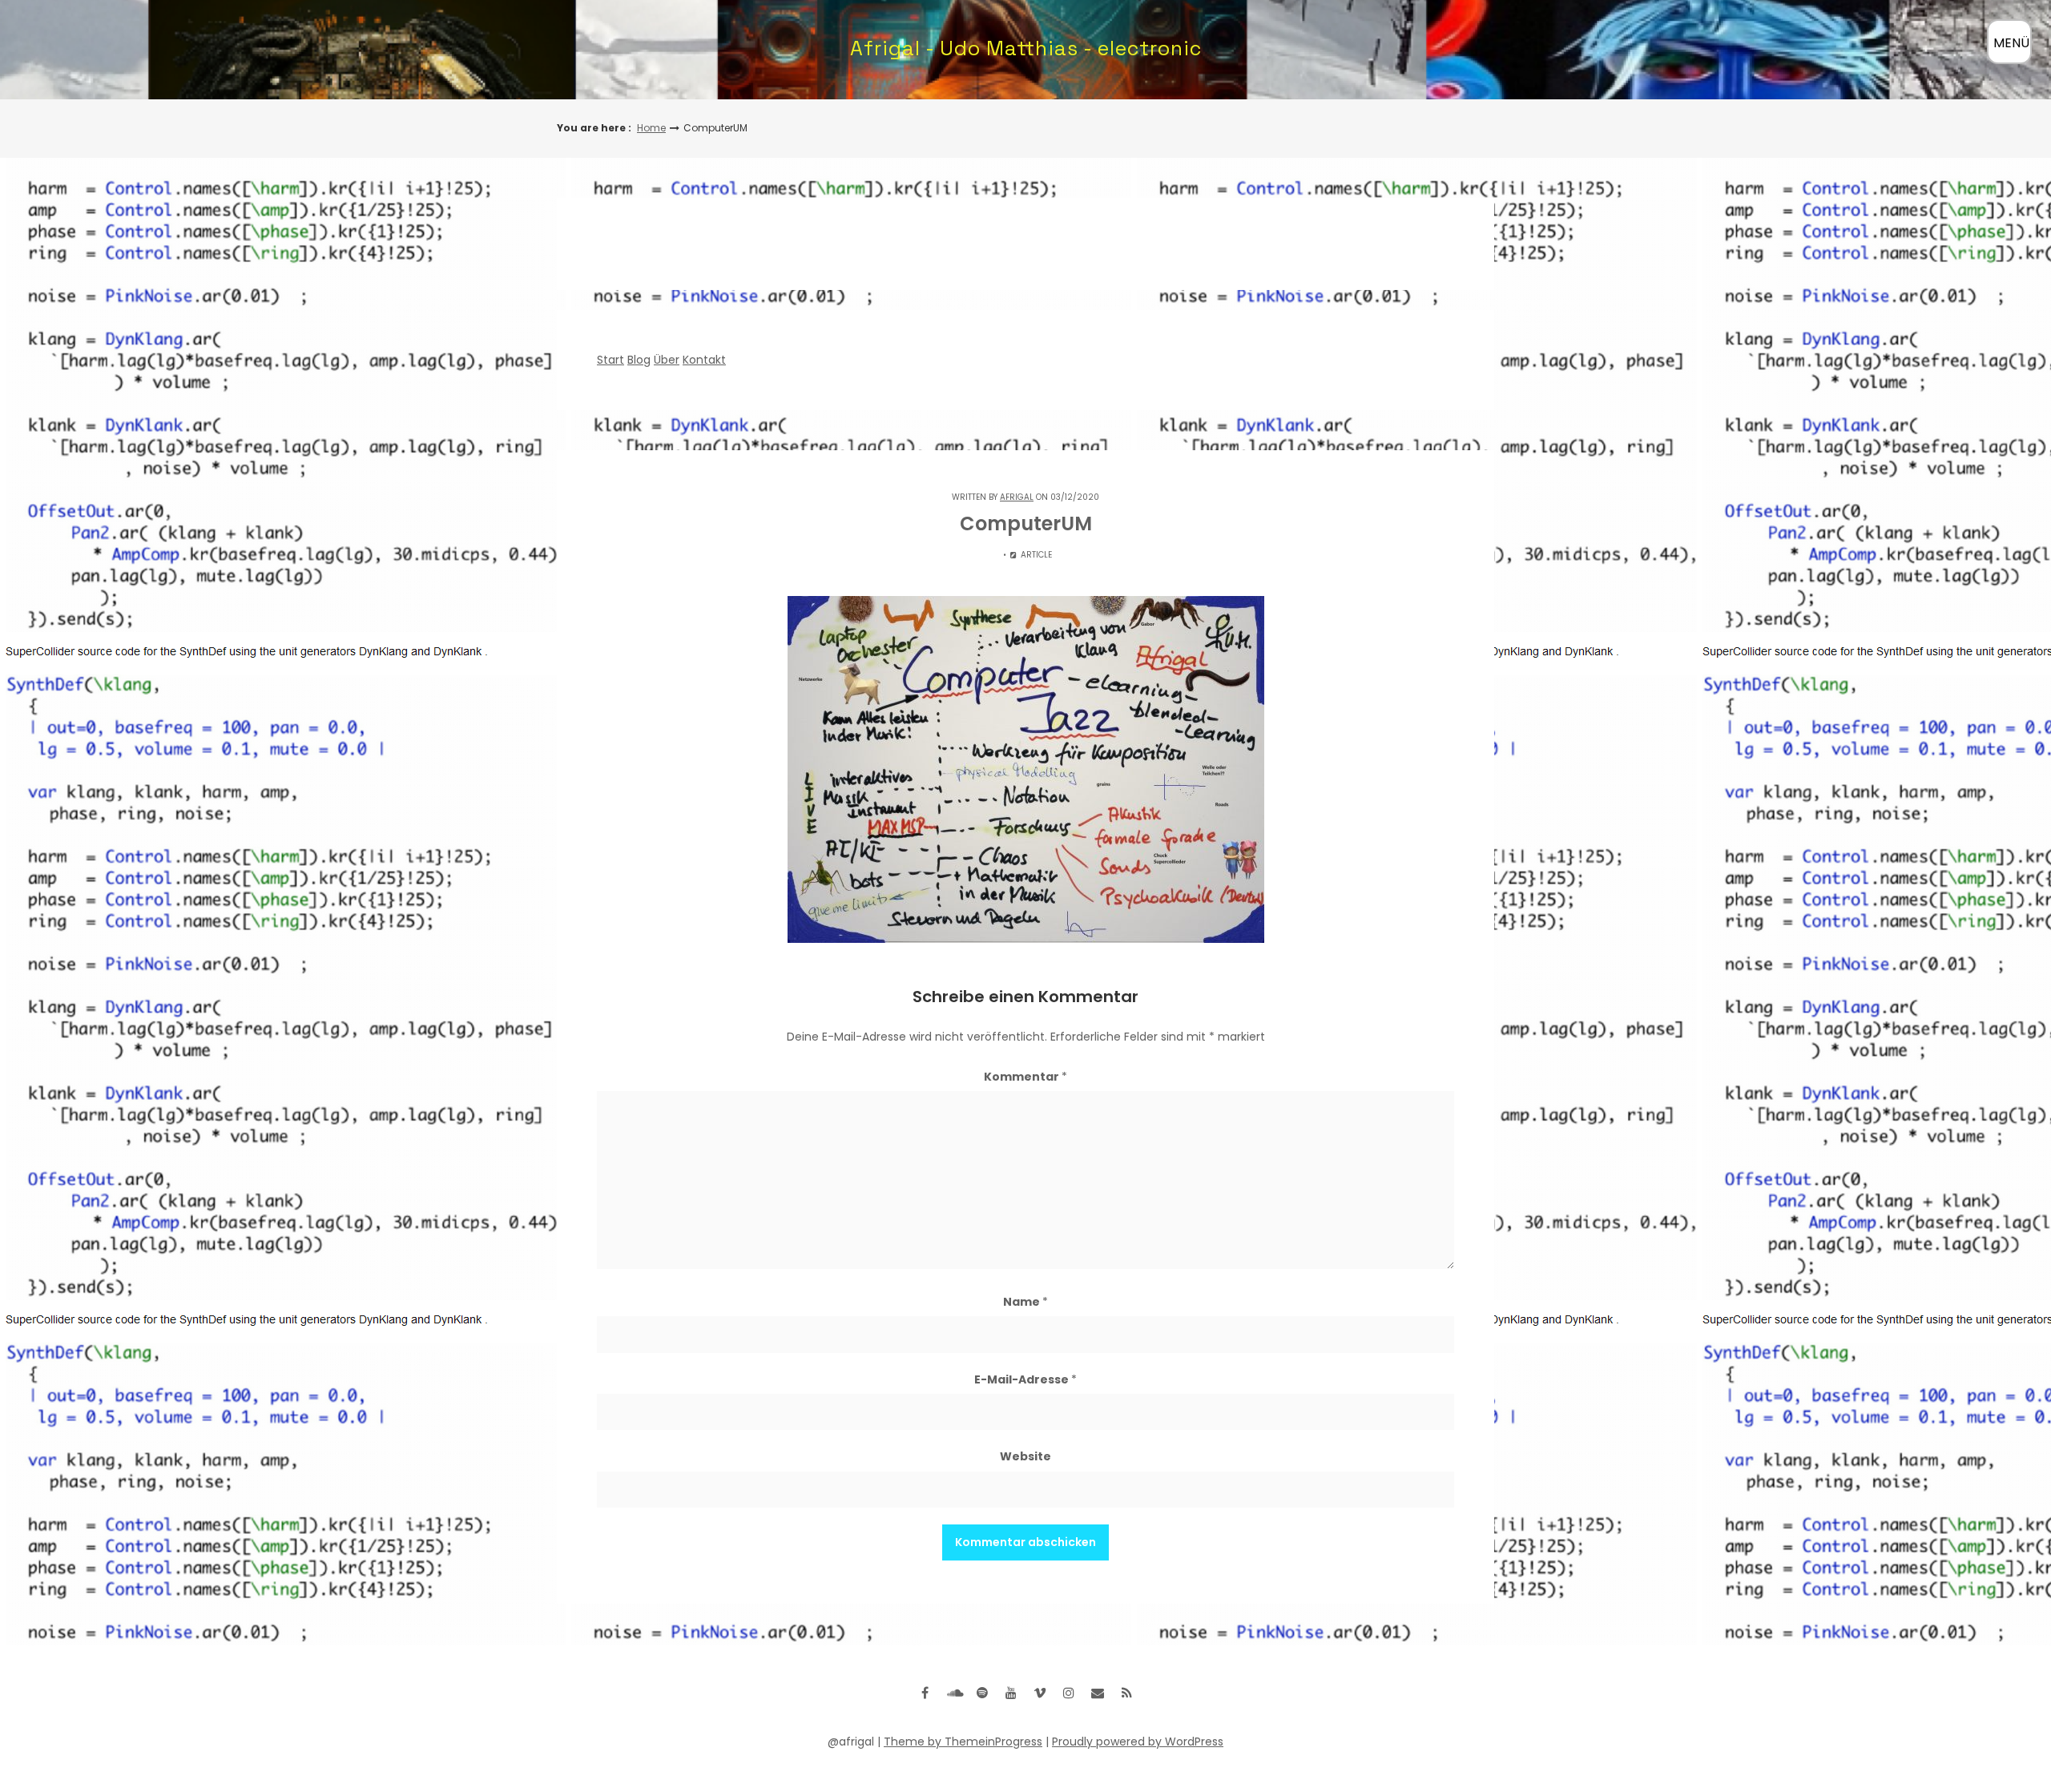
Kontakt (704, 360)
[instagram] (1069, 1693)
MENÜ (2011, 43)
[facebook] (925, 1693)
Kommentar (1025, 1077)
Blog (639, 360)
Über (667, 360)
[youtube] (1011, 1693)
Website (1025, 1456)
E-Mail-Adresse (1025, 1379)
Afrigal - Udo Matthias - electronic (1026, 48)
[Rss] (1126, 1693)
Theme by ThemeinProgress (963, 1742)
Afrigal (1017, 497)
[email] (1098, 1693)
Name (1025, 1302)
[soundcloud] (953, 1693)
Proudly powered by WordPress (1138, 1742)
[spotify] (982, 1693)
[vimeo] (1040, 1693)
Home (651, 128)
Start (610, 360)
